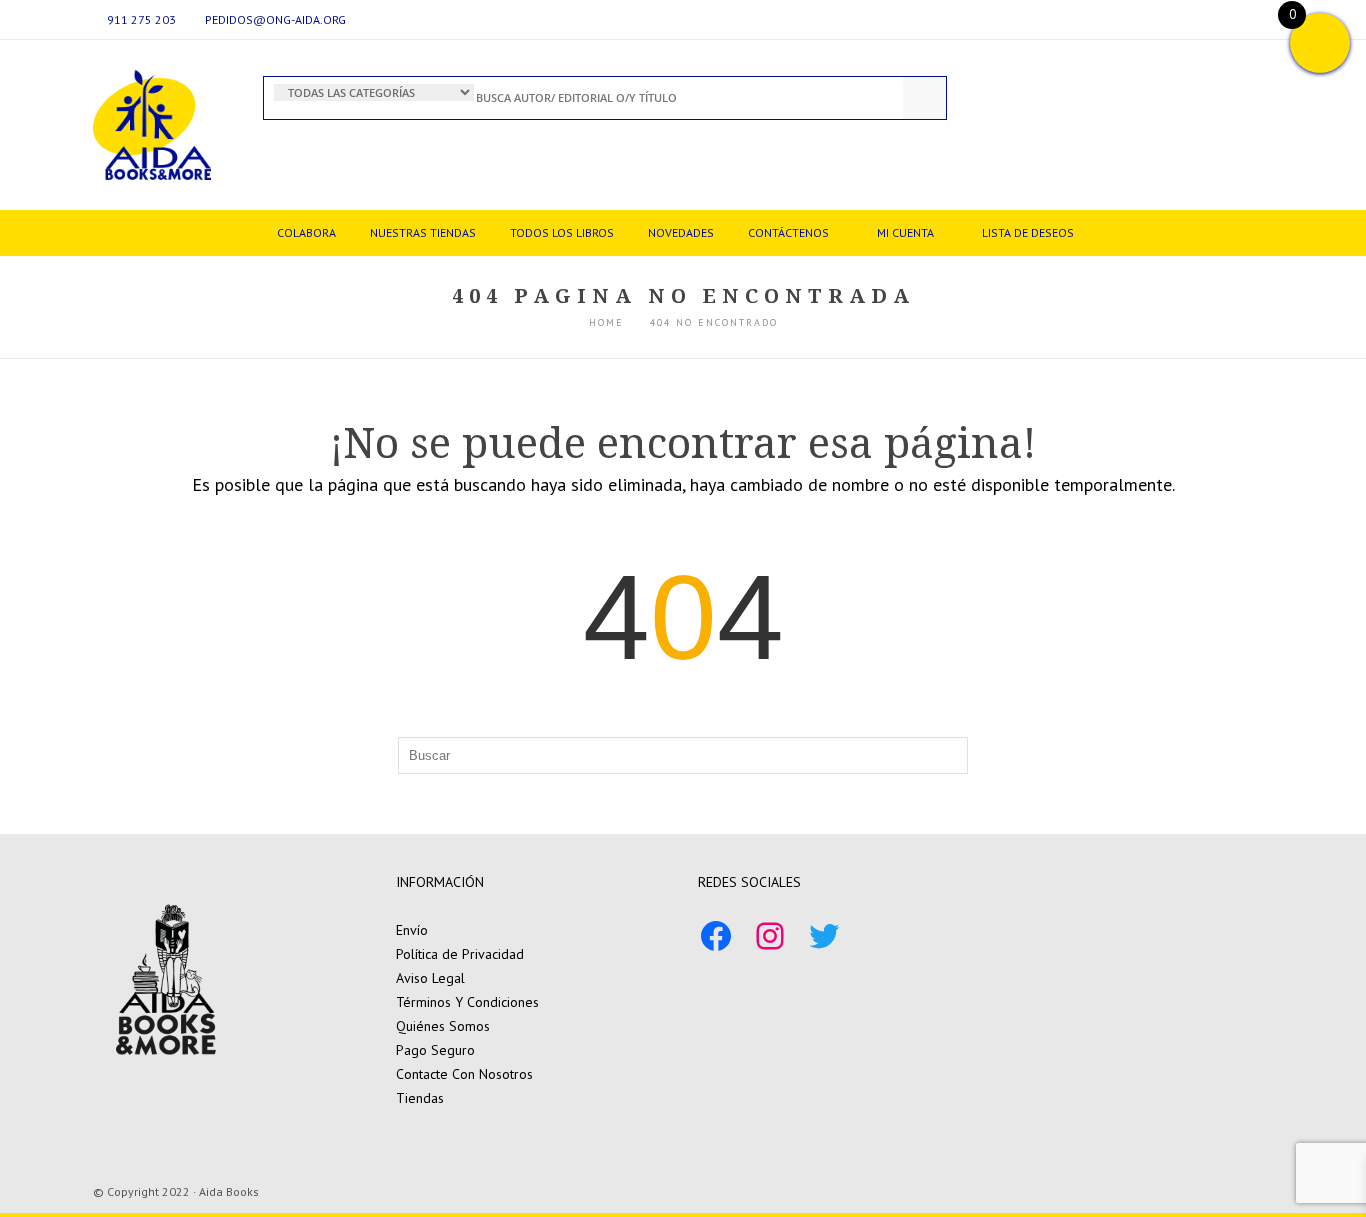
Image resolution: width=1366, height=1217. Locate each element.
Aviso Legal (430, 978)
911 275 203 (141, 19)
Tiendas (420, 1098)
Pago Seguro (435, 1050)
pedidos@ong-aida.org (275, 19)
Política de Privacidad (460, 954)
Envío (412, 930)
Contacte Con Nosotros (464, 1074)
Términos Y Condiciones (467, 1002)
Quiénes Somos (443, 1026)
